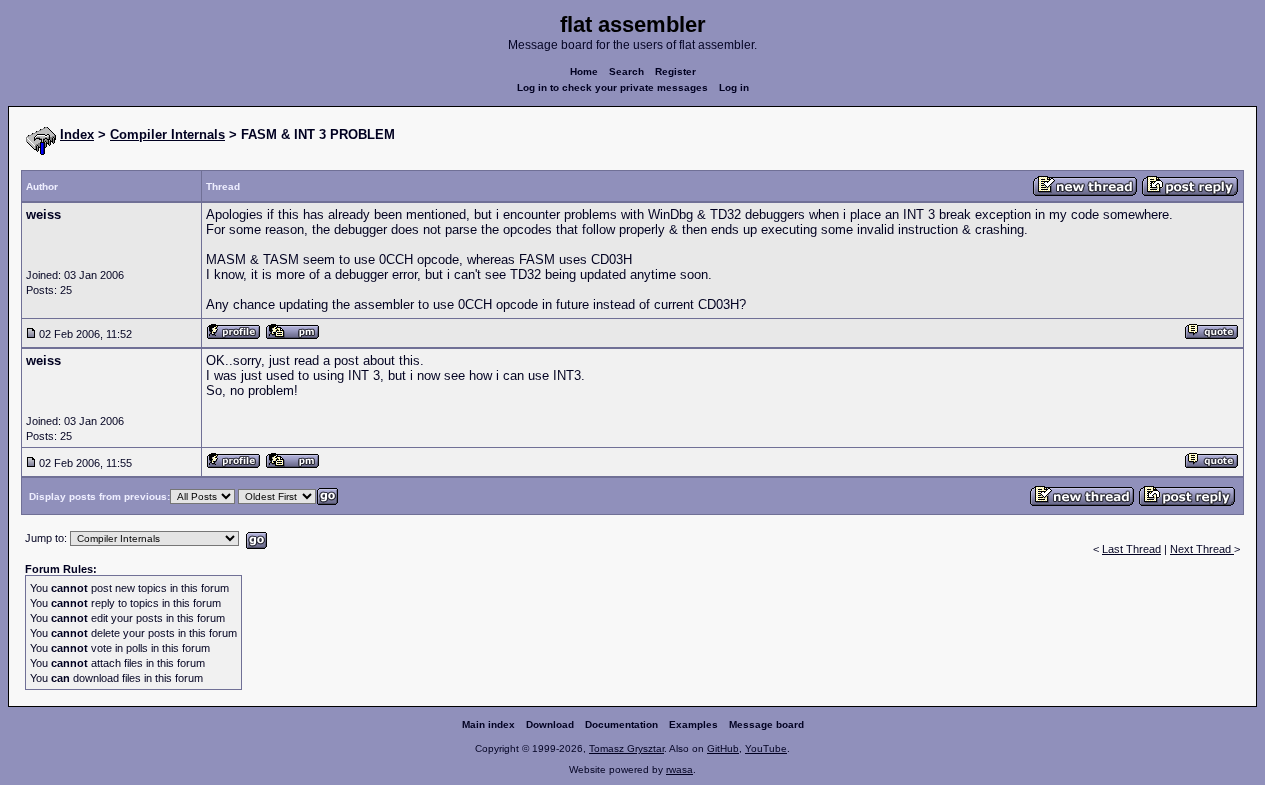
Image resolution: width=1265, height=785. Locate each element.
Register (675, 71)
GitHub (723, 748)
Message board (766, 724)
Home (584, 71)
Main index (488, 724)
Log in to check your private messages (612, 87)
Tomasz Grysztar (626, 748)
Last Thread (1131, 549)
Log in (734, 87)
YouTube (766, 748)
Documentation (621, 724)
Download (550, 724)
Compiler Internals (167, 134)
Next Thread (1202, 549)
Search (626, 71)
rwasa (679, 769)
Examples (693, 724)
